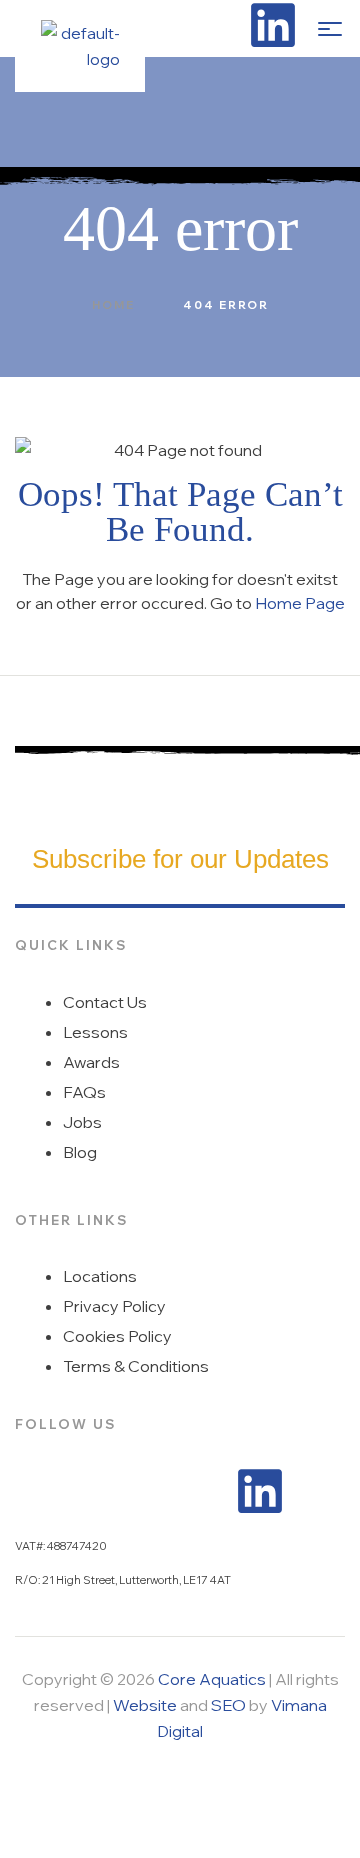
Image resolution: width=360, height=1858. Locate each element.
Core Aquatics (212, 1679)
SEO (228, 1705)
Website (145, 1705)
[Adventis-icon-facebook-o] (223, 25)
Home (113, 305)
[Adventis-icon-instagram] (173, 25)
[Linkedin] (273, 25)
